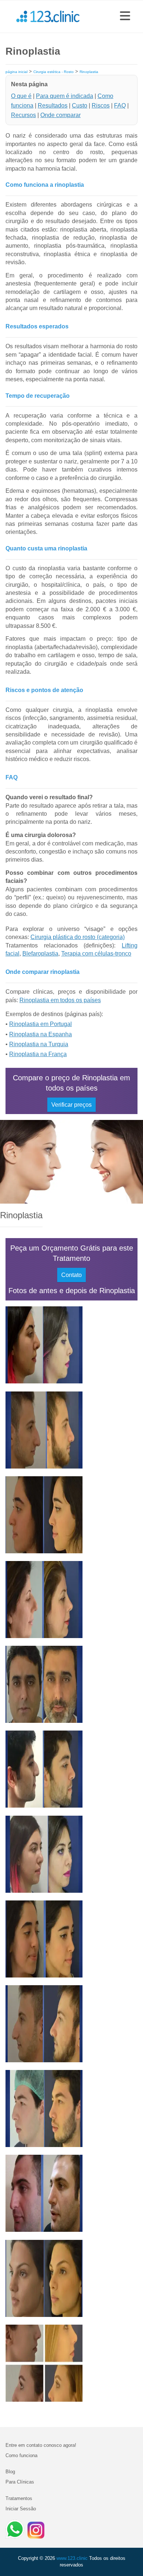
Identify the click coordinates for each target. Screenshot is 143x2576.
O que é (21, 96)
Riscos (101, 105)
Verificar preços (71, 1105)
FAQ (120, 105)
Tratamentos (19, 2498)
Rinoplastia (89, 72)
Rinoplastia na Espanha (41, 1034)
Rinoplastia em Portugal (41, 1024)
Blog (10, 2472)
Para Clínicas (20, 2482)
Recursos (23, 115)
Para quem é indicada (65, 96)
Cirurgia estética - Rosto (54, 72)
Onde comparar (60, 115)
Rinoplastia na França (38, 1054)
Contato (71, 1275)
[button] (125, 17)
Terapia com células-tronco (96, 954)
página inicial (16, 72)
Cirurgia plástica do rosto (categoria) (78, 937)
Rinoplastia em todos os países (60, 1000)
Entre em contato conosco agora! (41, 2445)
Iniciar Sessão (21, 2509)
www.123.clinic (72, 2558)
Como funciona (21, 2455)
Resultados (53, 105)
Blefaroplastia (40, 954)
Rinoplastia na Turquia (39, 1044)
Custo (80, 105)
